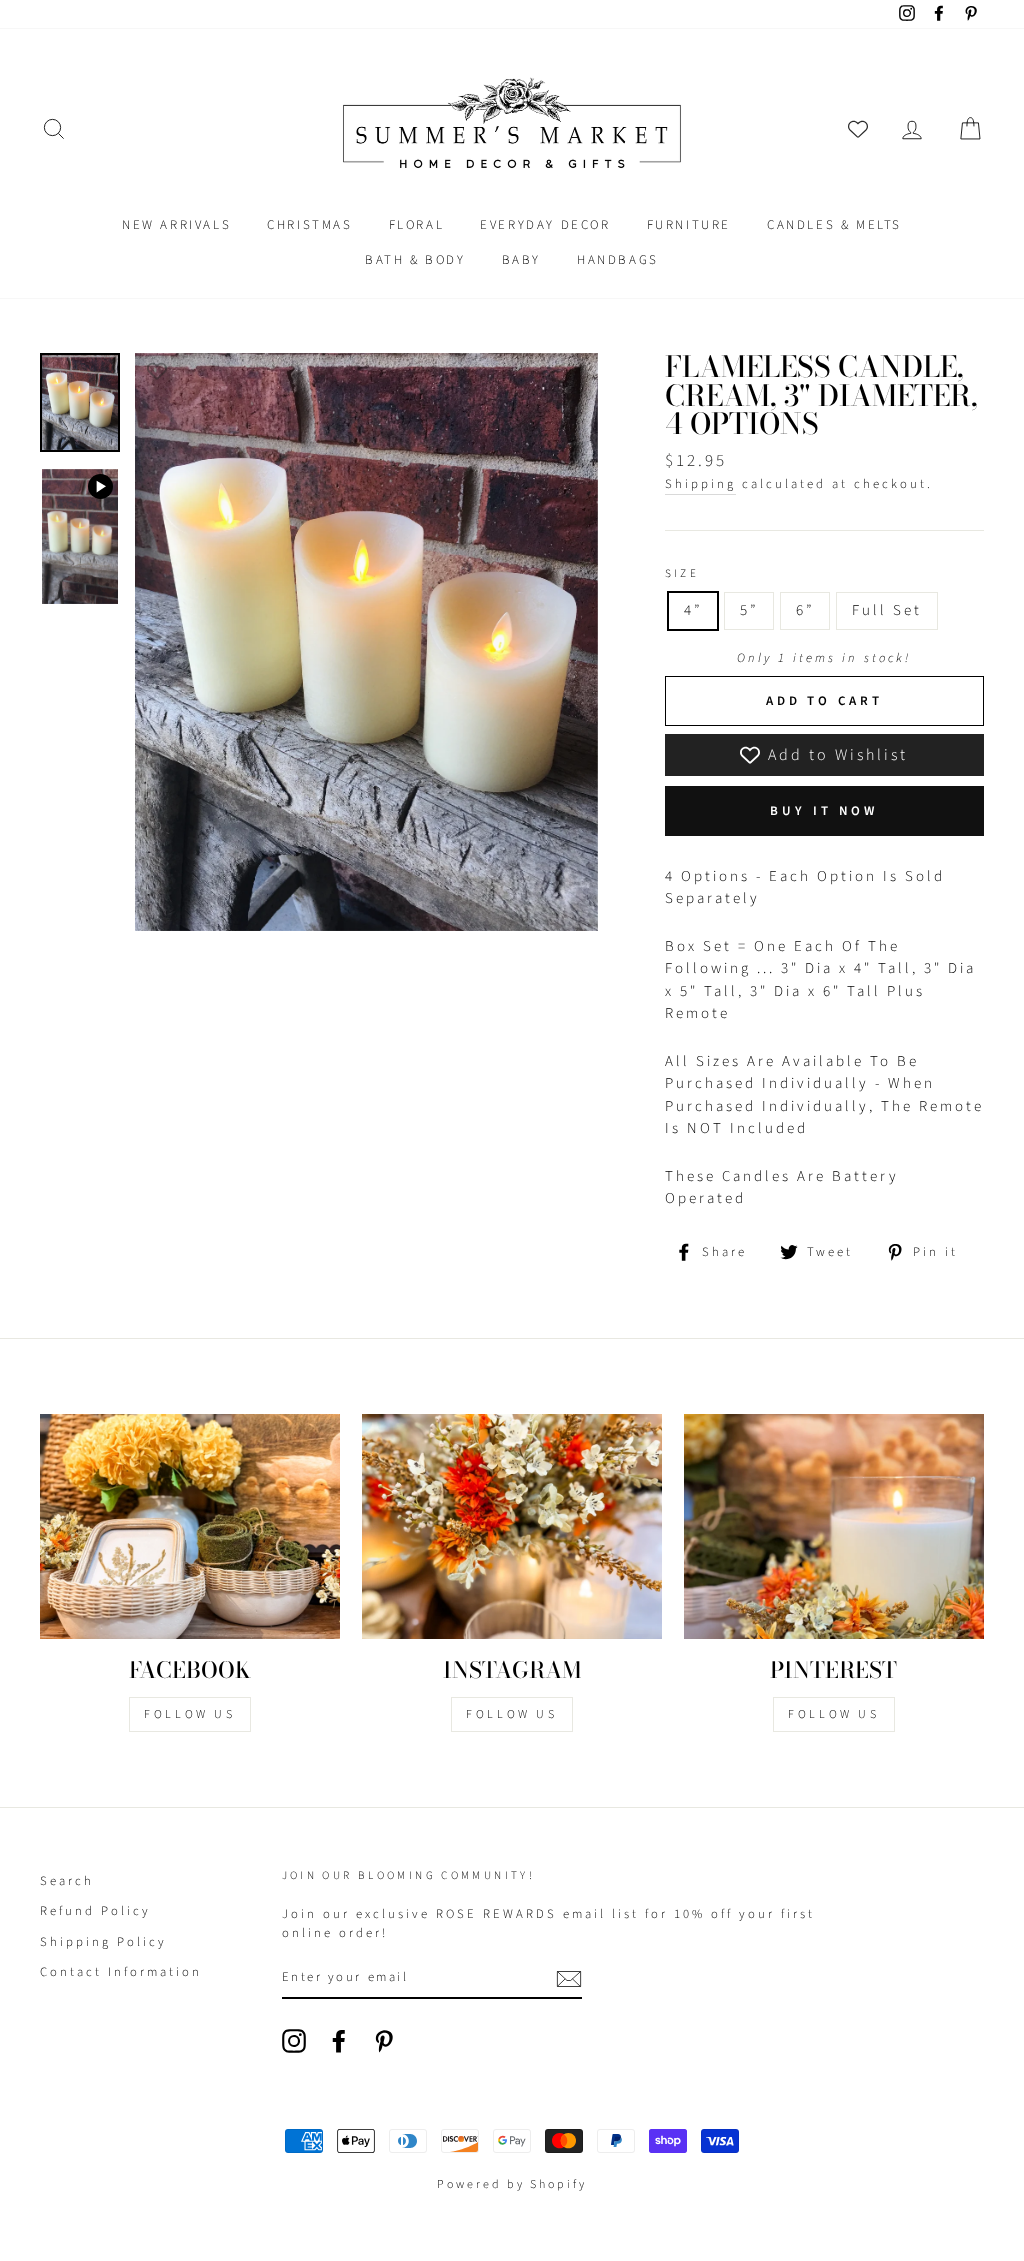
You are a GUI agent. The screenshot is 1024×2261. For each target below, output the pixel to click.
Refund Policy (95, 1911)
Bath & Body (415, 260)
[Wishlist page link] (858, 129)
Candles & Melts (834, 225)
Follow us (511, 1714)
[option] (366, 642)
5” (749, 610)
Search (67, 1881)
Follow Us (189, 1714)
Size (682, 574)
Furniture (689, 225)
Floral (417, 225)
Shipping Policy (103, 1942)
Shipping (700, 484)
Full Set (887, 610)
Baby (521, 260)
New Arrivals (176, 225)
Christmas (309, 225)
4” (693, 610)
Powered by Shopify (512, 2184)
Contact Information (121, 1972)
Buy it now (824, 811)
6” (805, 610)
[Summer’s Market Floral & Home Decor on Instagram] (294, 2041)
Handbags (618, 260)
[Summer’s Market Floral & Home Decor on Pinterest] (384, 2041)
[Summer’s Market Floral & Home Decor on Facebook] (339, 2041)
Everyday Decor (545, 225)
